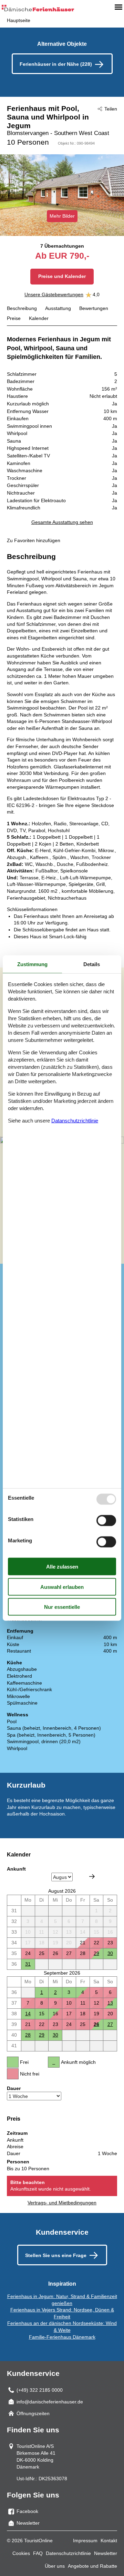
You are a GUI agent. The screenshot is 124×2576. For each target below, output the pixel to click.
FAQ (38, 2553)
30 (110, 1953)
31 (28, 1964)
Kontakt (109, 2541)
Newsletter (106, 2553)
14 (28, 2014)
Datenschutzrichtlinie (68, 2553)
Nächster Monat (92, 1876)
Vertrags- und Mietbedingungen (62, 2203)
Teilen (111, 109)
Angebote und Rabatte (92, 2566)
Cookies (21, 2553)
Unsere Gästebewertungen (54, 294)
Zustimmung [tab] (32, 964)
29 (96, 1953)
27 (110, 2024)
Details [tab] (92, 964)
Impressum (85, 2541)
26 (96, 2024)
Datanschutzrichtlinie (75, 1121)
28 (28, 2035)
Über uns (55, 2566)
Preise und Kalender (62, 276)
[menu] (118, 7)
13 (110, 2003)
